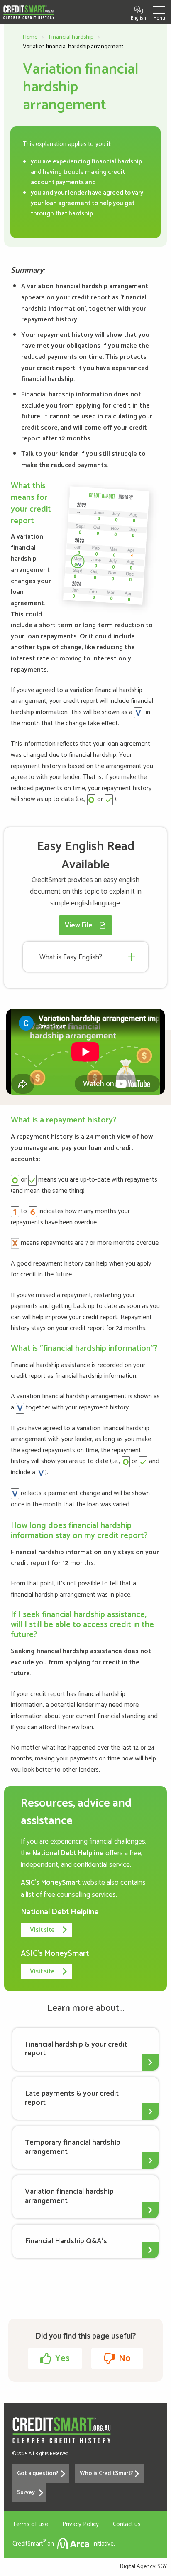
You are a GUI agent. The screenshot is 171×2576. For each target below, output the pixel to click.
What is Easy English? (71, 957)
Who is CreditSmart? (106, 2473)
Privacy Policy (81, 2524)
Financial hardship (71, 37)
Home (30, 37)
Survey (26, 2493)
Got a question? (38, 2473)
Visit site (42, 1930)
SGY (162, 2567)
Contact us (127, 2524)
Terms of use (30, 2524)
